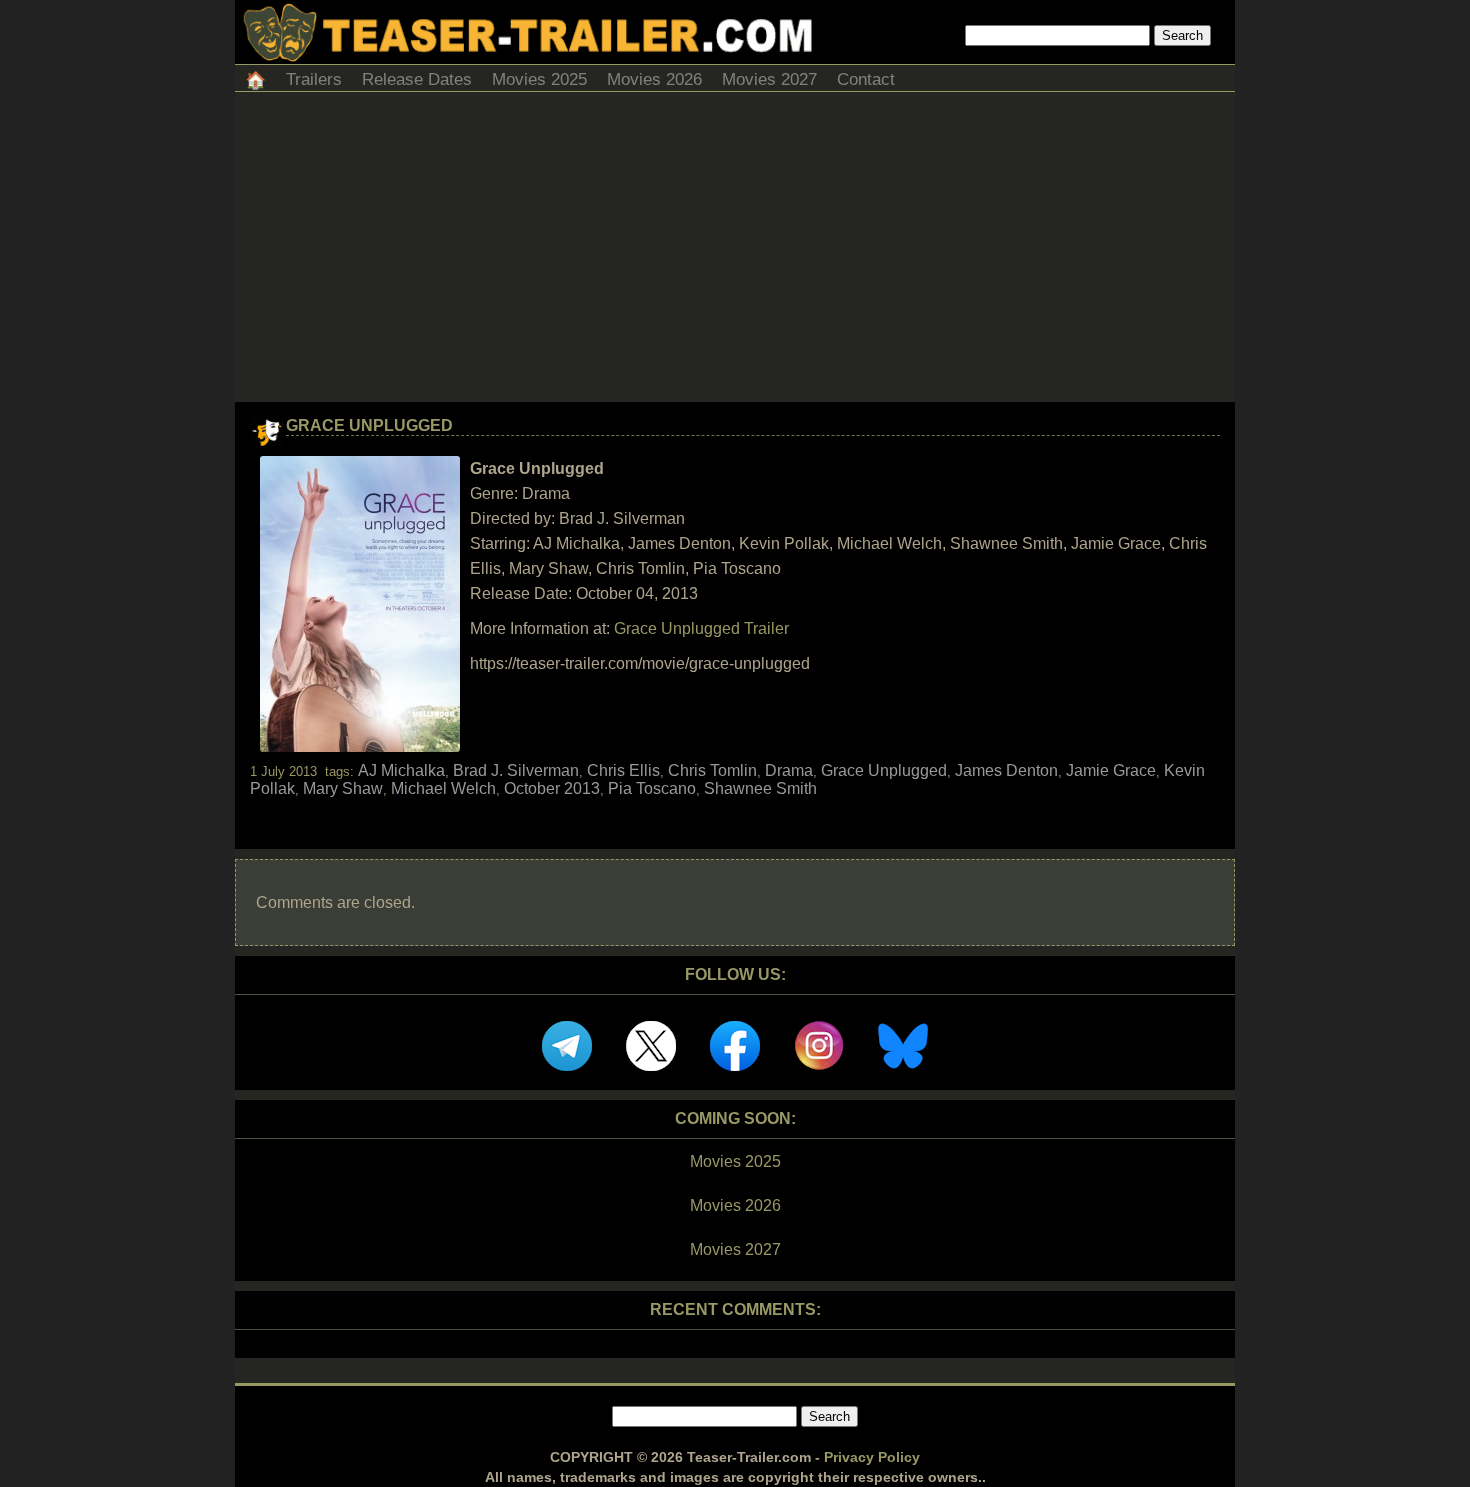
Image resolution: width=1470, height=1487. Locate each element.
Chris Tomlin (712, 770)
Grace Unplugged (369, 425)
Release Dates (417, 79)
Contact (866, 79)
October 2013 (552, 788)
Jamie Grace (1111, 770)
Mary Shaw (343, 788)
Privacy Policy (872, 1457)
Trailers (314, 79)
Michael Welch (443, 788)
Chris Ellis (623, 770)
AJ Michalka (401, 770)
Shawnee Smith (760, 788)
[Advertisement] (735, 252)
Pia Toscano (652, 788)
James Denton (1006, 770)
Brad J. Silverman (516, 770)
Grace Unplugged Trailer (701, 628)
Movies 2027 (769, 79)
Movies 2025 (539, 79)
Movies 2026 (654, 79)
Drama (789, 770)
